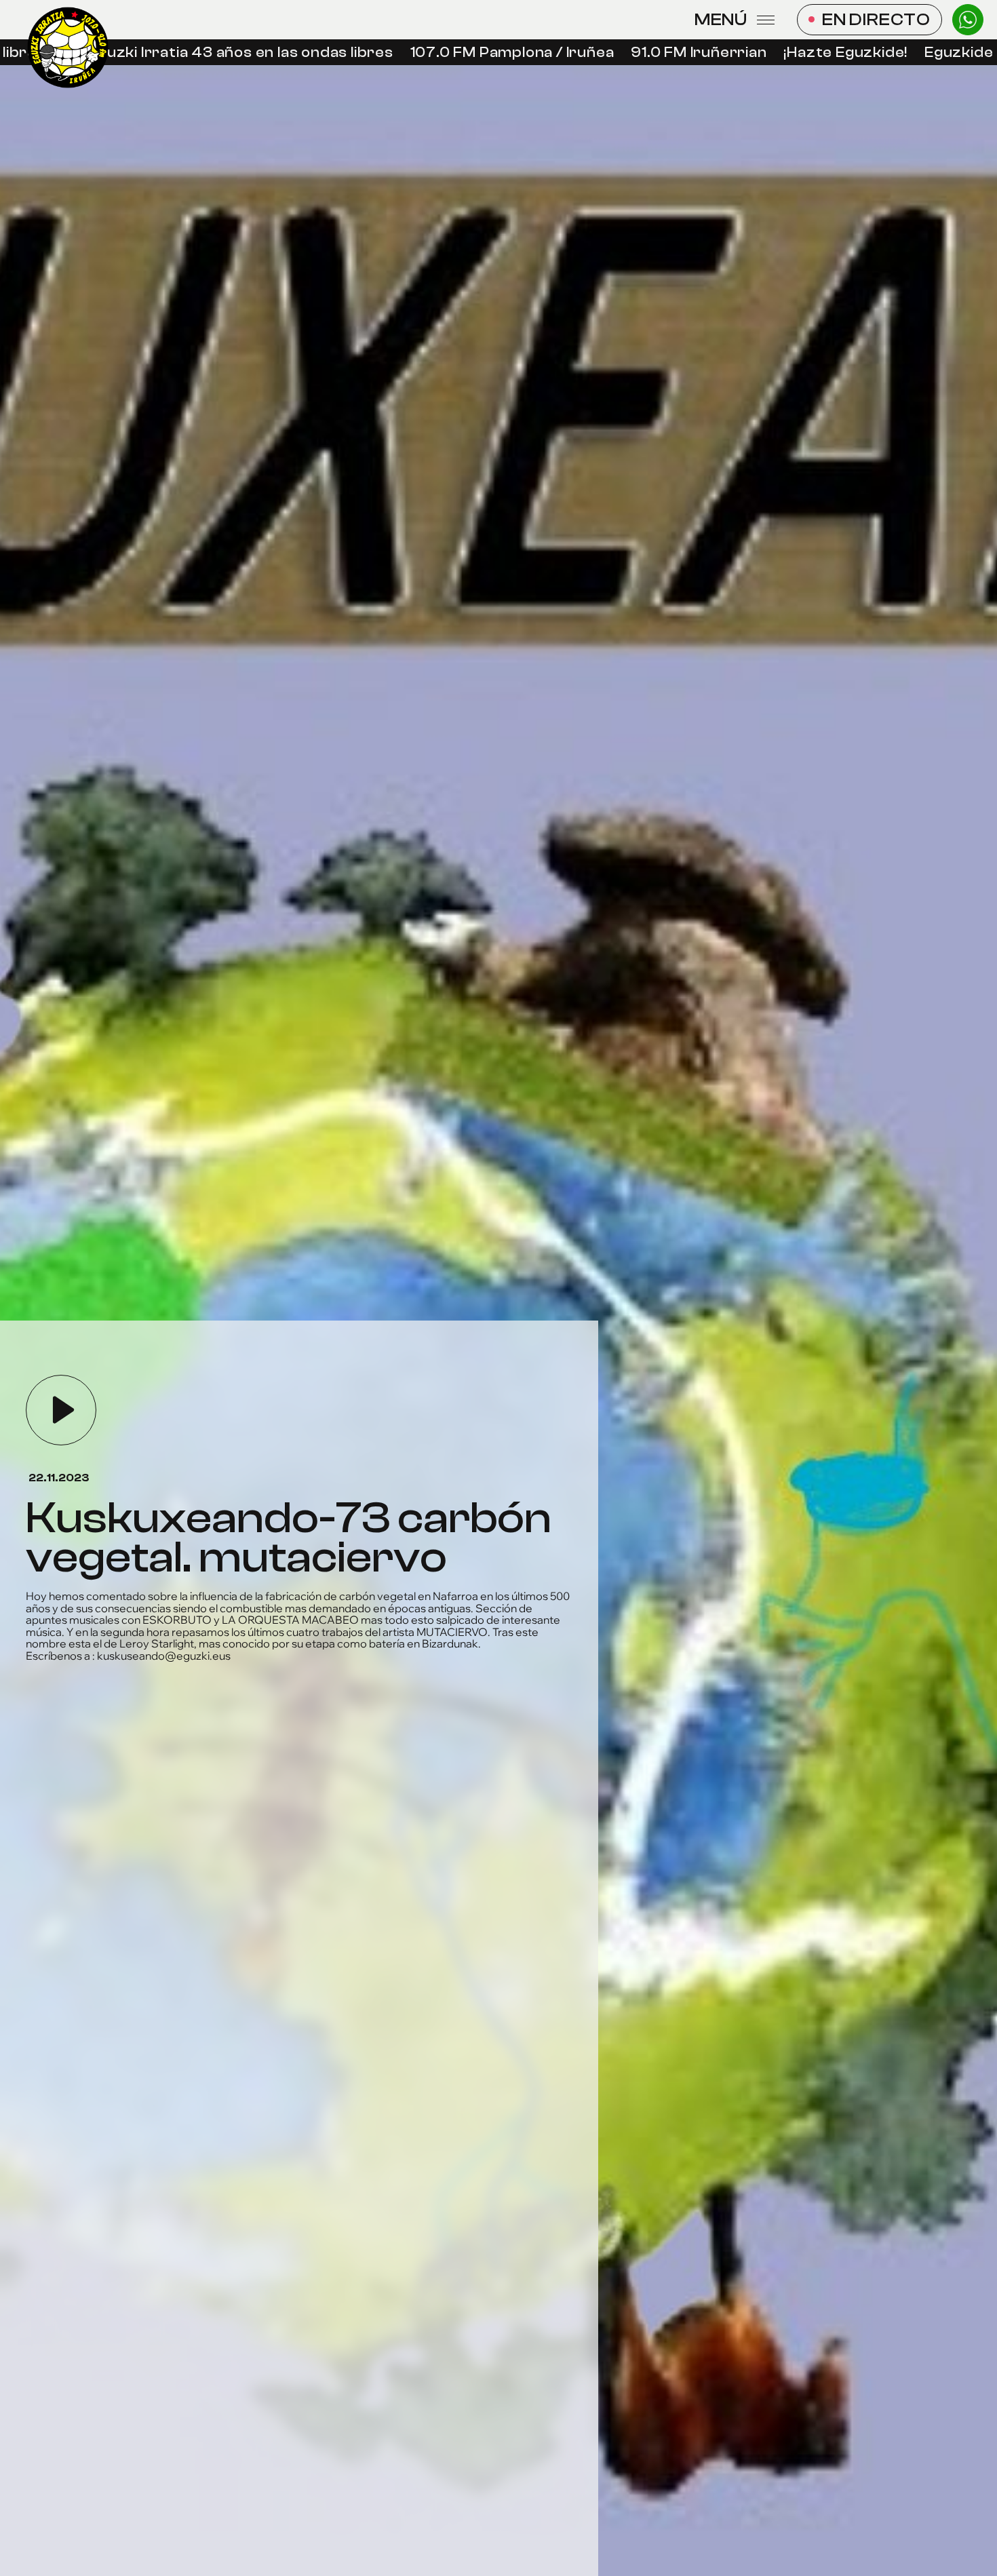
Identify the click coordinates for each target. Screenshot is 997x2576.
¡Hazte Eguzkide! (793, 53)
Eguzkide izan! (924, 53)
